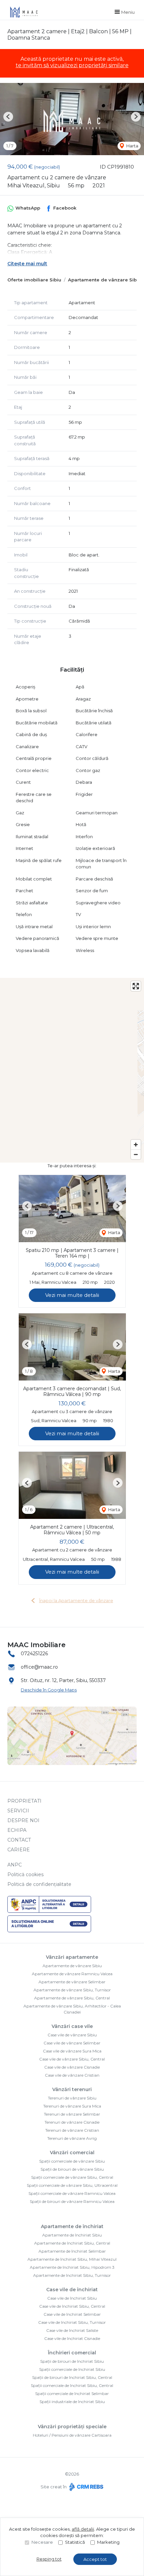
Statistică (75, 2542)
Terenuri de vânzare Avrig (72, 2138)
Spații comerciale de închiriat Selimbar (72, 2393)
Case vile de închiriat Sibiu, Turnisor (72, 2322)
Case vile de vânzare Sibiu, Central (72, 2059)
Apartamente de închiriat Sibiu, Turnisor (72, 2275)
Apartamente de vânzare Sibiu (104, 280)
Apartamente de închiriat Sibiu (72, 2235)
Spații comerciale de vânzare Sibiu (72, 2161)
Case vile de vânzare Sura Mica (72, 2051)
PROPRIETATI (24, 1801)
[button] (8, 117)
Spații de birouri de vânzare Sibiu (72, 2169)
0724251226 (34, 1654)
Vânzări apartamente (72, 1957)
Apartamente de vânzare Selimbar (72, 1982)
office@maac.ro (39, 1667)
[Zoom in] (136, 1145)
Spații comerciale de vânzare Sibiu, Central (72, 2177)
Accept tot (95, 2559)
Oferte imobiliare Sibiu (34, 280)
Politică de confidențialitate (39, 1884)
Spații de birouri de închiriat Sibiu (72, 2361)
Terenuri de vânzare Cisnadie (72, 2122)
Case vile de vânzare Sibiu (72, 2035)
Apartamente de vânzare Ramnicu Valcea (72, 1974)
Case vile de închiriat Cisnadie (72, 2338)
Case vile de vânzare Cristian (72, 2075)
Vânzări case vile (72, 2026)
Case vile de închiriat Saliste (72, 2330)
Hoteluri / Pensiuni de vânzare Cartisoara (72, 2435)
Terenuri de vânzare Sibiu (72, 2098)
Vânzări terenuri (72, 2089)
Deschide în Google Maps (49, 1690)
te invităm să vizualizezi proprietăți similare (72, 65)
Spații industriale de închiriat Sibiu (72, 2402)
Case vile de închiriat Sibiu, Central (72, 2306)
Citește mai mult (27, 264)
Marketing (108, 2542)
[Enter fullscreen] (136, 986)
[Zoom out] (136, 1154)
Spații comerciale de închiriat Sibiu (72, 2369)
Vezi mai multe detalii (72, 1295)
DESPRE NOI (23, 1820)
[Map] (72, 1070)
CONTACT (19, 1840)
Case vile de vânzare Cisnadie (72, 2067)
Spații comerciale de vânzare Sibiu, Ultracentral (72, 2185)
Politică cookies (25, 1874)
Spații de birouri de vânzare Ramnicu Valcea (72, 2201)
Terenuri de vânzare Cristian (72, 2130)
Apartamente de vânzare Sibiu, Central (72, 1998)
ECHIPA (17, 1830)
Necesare (42, 2542)
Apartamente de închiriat (72, 2226)
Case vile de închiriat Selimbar (72, 2314)
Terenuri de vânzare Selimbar (72, 2114)
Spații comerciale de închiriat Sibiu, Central (72, 2385)
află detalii (83, 2529)
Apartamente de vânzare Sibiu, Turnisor (72, 1990)
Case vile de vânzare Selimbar (72, 2043)
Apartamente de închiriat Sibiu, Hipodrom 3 (72, 2267)
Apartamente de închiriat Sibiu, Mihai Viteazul (72, 2259)
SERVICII (18, 1811)
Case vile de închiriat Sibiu (72, 2298)
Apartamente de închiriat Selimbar (72, 2251)
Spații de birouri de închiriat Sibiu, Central (72, 2377)
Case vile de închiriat (72, 2290)
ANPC (15, 1865)
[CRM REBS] (86, 2487)
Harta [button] (132, 146)
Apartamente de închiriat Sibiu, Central (72, 2243)
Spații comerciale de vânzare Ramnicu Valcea (72, 2193)
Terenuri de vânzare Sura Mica (72, 2106)
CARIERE (19, 1850)
